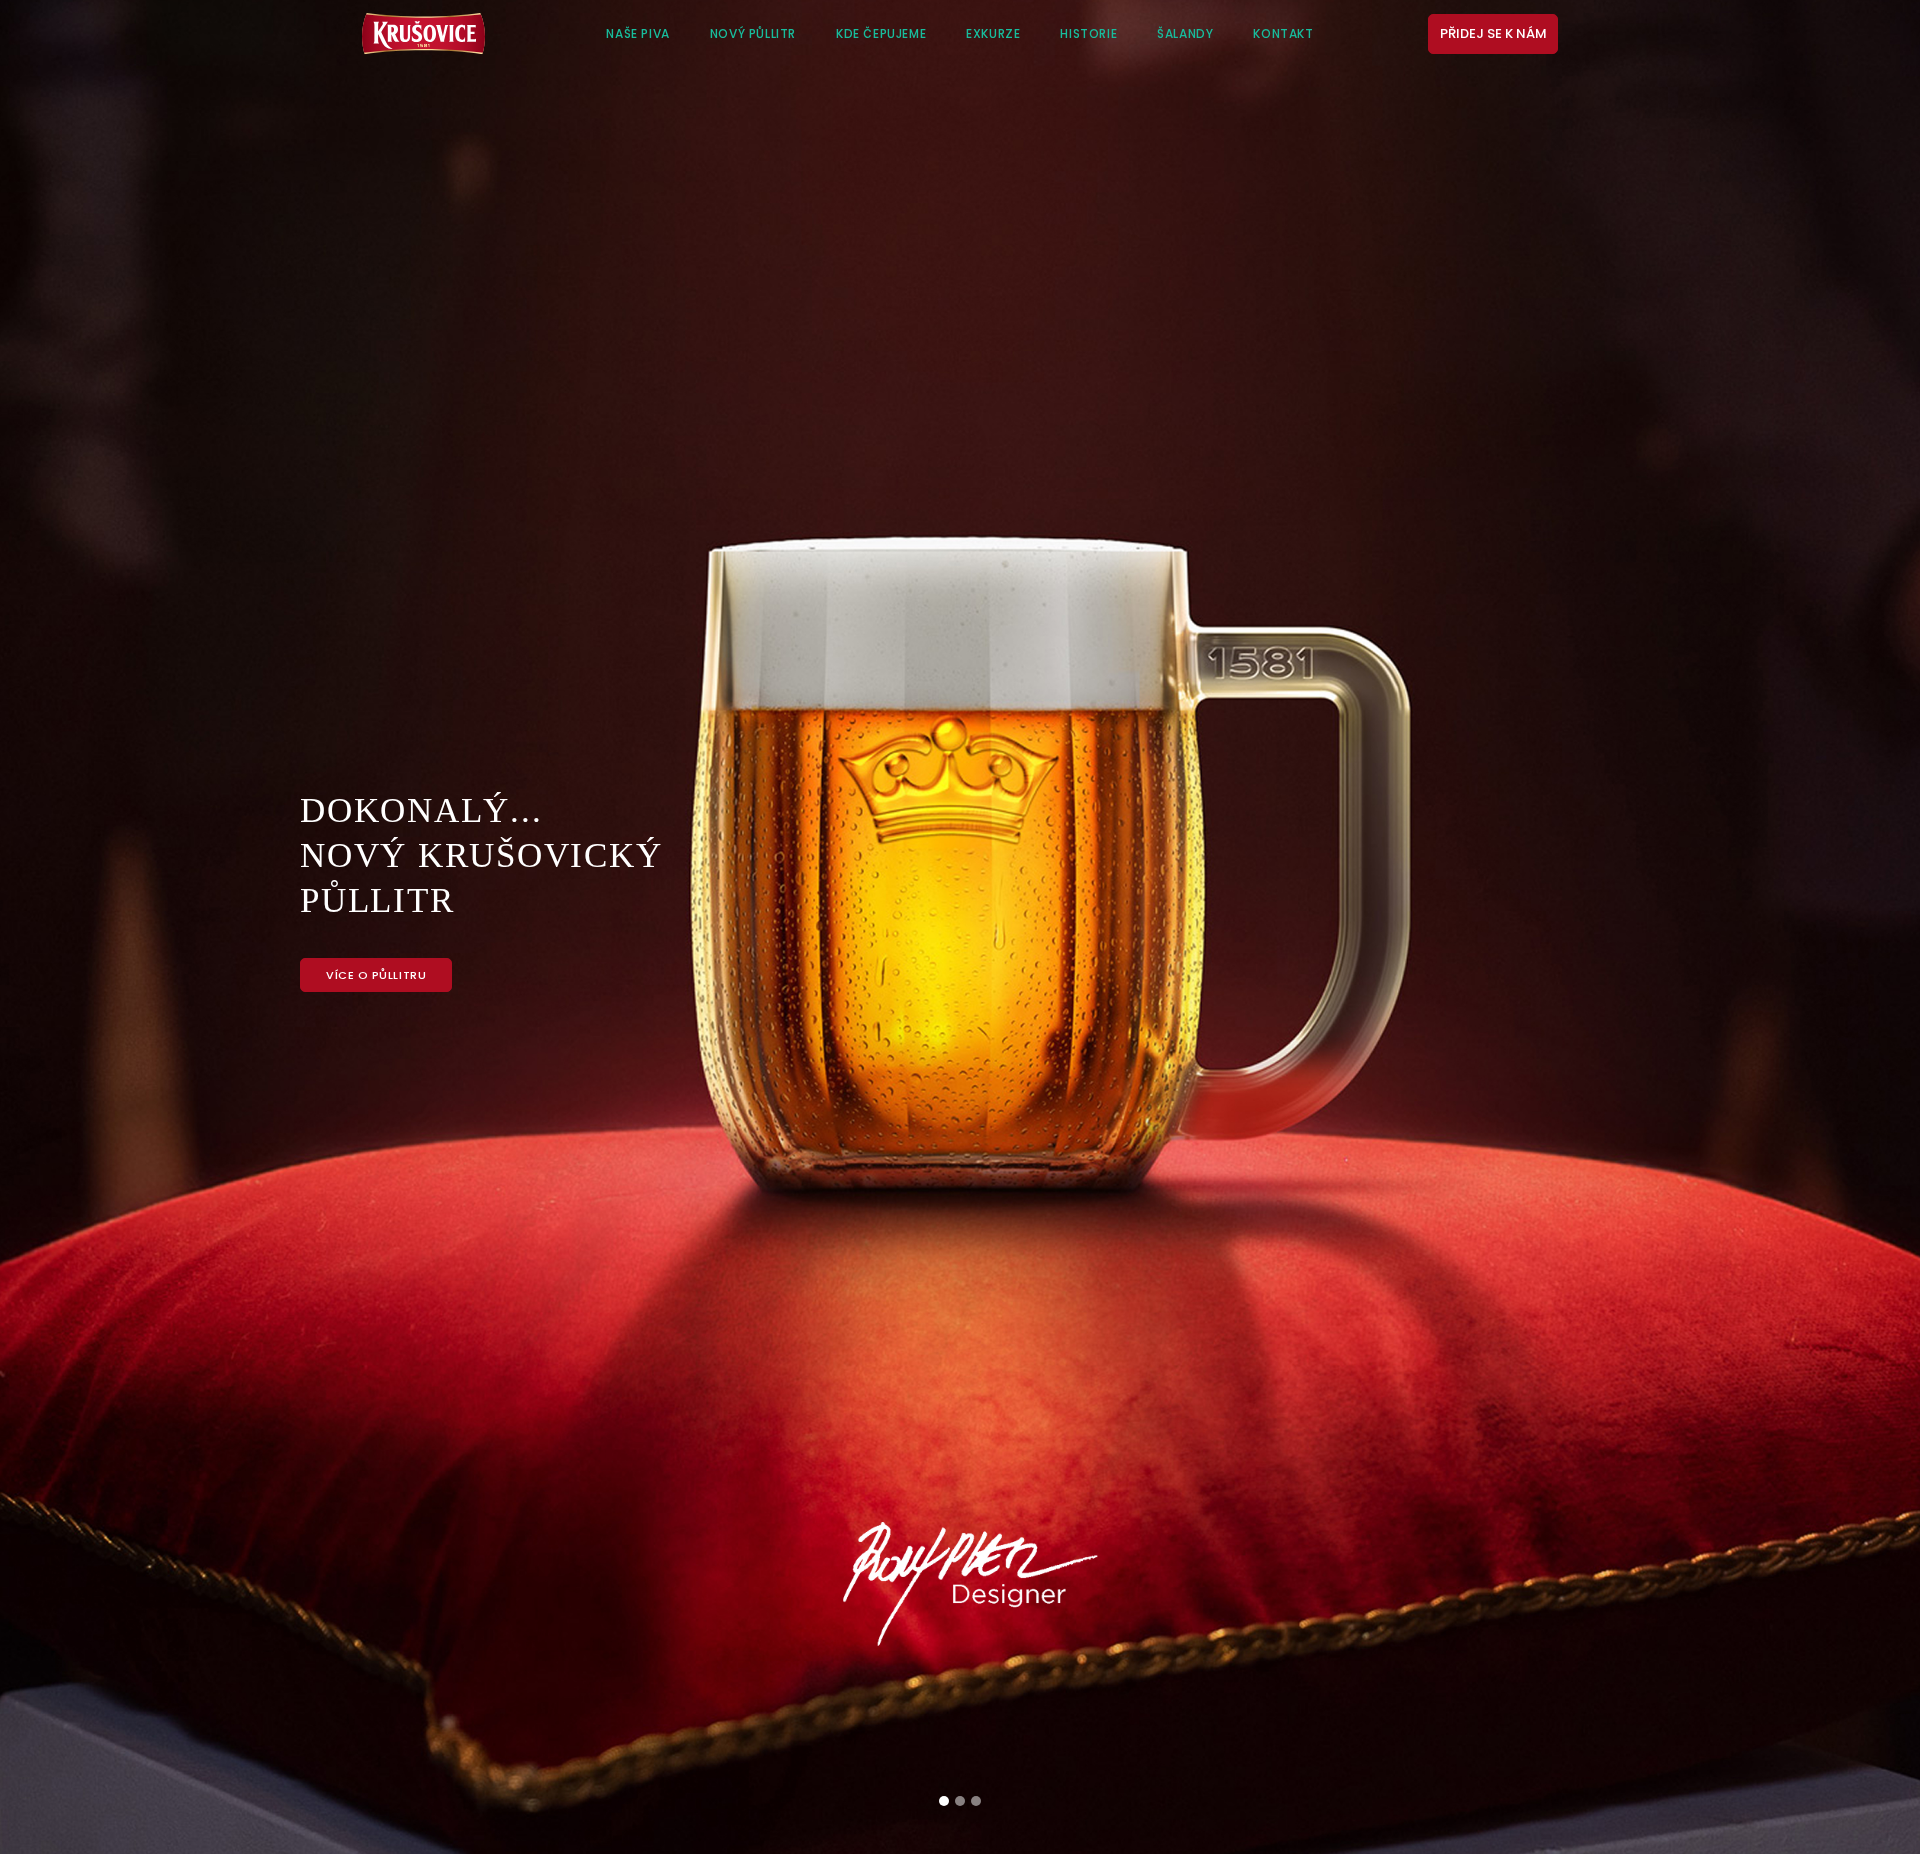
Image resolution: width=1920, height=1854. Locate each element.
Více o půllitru (376, 975)
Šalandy (1185, 33)
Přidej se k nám (1493, 33)
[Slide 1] (944, 1801)
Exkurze (993, 33)
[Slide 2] (960, 1801)
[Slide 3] (976, 1801)
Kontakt (1283, 33)
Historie (1088, 33)
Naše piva (637, 33)
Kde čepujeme (881, 33)
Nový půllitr (753, 33)
